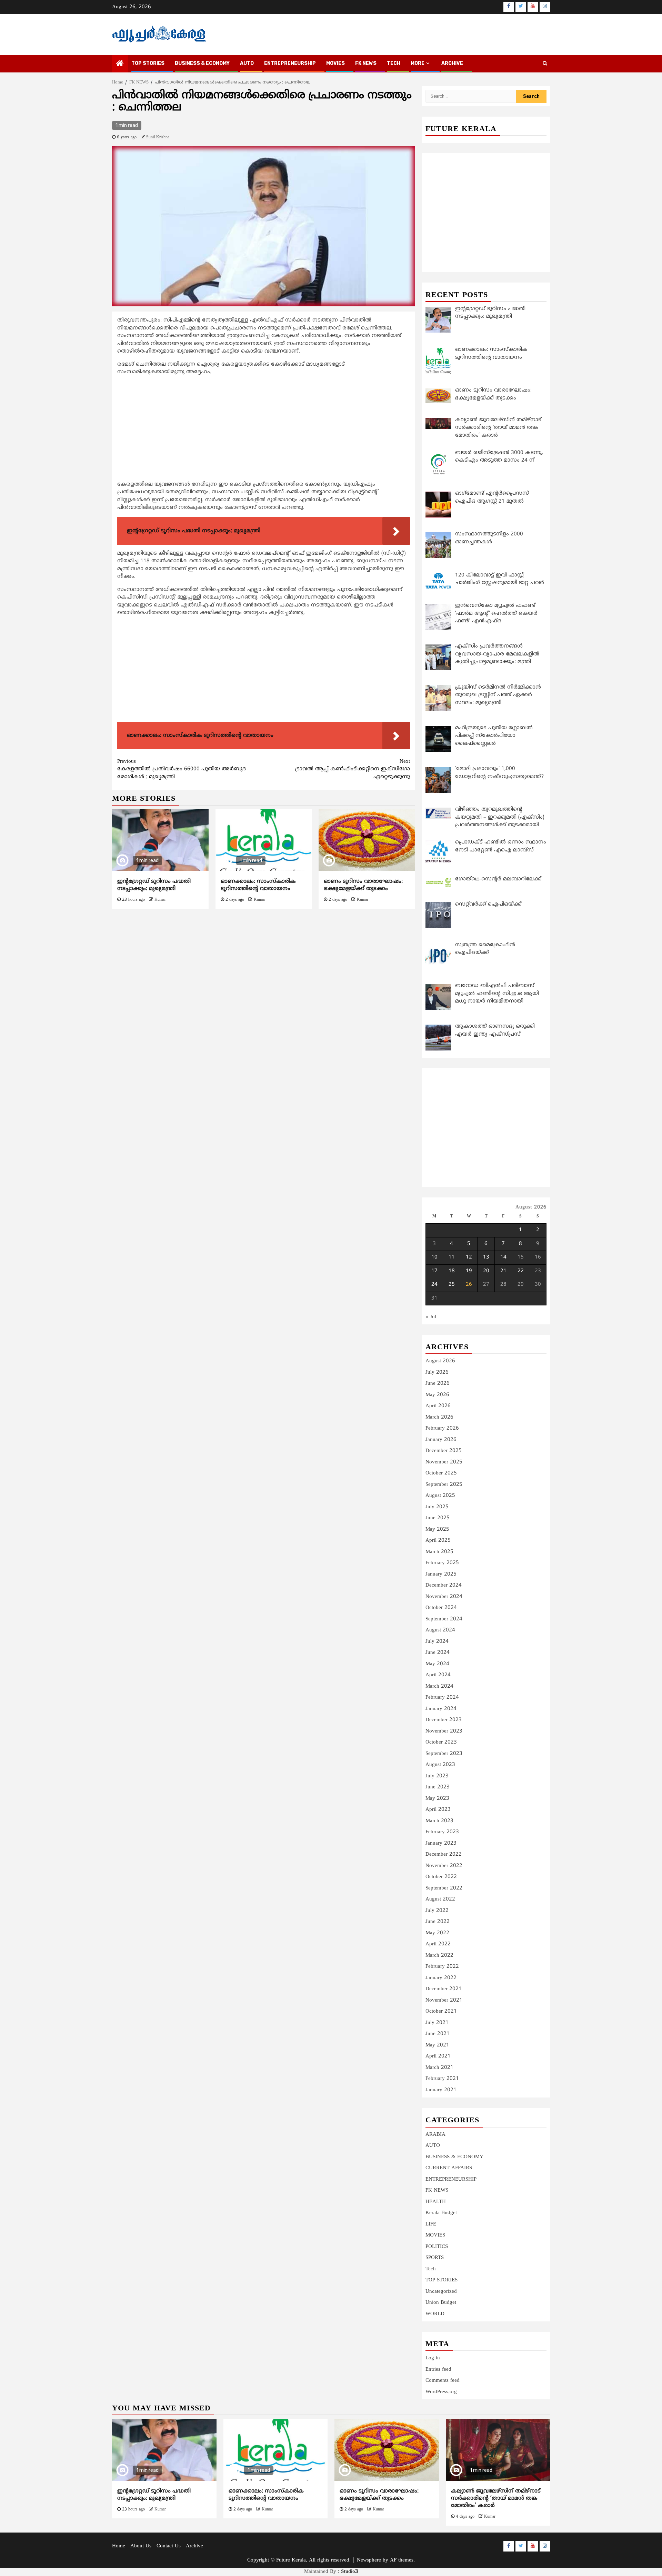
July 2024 (437, 1642)
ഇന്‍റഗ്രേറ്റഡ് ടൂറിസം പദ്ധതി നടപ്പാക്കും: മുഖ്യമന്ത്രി (154, 885)
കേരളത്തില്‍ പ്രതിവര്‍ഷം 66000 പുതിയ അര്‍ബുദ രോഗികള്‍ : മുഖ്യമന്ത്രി (182, 769)
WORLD (435, 2314)
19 (469, 1271)
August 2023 (440, 1765)
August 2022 (440, 1899)
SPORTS (435, 2258)
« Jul (431, 1317)
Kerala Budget (441, 2213)
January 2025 (441, 1574)
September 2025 (444, 1485)
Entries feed (438, 2370)
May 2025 (437, 1529)
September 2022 (444, 1888)
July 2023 (437, 1776)
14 (503, 1257)
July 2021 (437, 2023)
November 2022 (444, 1866)
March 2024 (439, 1686)
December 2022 (444, 1854)
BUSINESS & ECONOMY (202, 63)
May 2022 (437, 1933)
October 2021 (441, 2011)
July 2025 (437, 1507)
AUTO (247, 63)
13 (486, 1257)
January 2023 (441, 1843)
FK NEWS (366, 63)
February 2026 (442, 1428)
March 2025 (439, 1552)
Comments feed (443, 2381)
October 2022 (441, 1877)
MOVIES (335, 63)
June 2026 (438, 1384)
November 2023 (444, 1731)
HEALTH (436, 2202)
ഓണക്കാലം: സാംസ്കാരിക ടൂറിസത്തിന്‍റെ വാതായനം (258, 885)
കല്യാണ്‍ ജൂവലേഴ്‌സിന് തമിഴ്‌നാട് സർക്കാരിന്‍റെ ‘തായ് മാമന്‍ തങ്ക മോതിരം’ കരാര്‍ (496, 2498)
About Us (141, 2546)
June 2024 (438, 1653)
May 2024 (437, 1664)
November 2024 (444, 1597)
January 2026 (441, 1440)
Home (119, 2546)
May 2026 (437, 1395)
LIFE (431, 2224)
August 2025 (440, 1496)
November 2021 (444, 2000)
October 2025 (441, 1473)
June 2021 (438, 2034)
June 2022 (438, 1922)
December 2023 (444, 1720)
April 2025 (438, 1541)
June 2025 (438, 1518)
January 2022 (441, 1978)
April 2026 (438, 1406)
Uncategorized (441, 2292)
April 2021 (438, 2056)
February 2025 (442, 1563)
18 (452, 1271)
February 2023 (442, 1832)
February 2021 (442, 2079)
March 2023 (439, 1821)
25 (452, 1285)
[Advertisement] (264, 430)
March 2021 (439, 2068)
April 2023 (438, 1810)
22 (521, 1271)
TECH (394, 63)
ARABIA (435, 2135)
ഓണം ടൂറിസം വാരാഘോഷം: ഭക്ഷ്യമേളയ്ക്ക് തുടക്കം (363, 885)
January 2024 (441, 1709)
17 (434, 1271)
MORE (418, 63)
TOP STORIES (148, 63)
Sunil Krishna (158, 137)
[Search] (545, 64)
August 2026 (440, 1361)
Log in (433, 2358)
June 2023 (438, 1787)
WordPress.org (441, 2392)
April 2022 (438, 1944)
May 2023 (437, 1799)
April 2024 (438, 1675)
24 (434, 1285)
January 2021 (441, 2090)
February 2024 (442, 1697)
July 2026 (437, 1373)
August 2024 (440, 1630)
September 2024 (444, 1619)
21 (503, 1271)
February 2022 (442, 1967)
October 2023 (441, 1742)
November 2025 (444, 1462)
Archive (452, 63)
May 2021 (437, 2045)
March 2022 (439, 1956)
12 (469, 1257)
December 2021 (444, 1989)
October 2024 (441, 1608)
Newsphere (369, 2560)
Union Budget (441, 2303)
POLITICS (437, 2247)
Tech (431, 2269)
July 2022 (437, 1911)
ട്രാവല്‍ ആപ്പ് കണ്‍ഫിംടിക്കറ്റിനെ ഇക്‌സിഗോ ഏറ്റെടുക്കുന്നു (353, 769)
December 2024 (444, 1585)
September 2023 (444, 1754)
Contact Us (169, 2546)
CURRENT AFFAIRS (449, 2168)
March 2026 (439, 1417)
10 (434, 1257)
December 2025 (444, 1451)
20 (486, 1271)
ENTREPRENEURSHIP (290, 63)
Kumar (160, 900)
